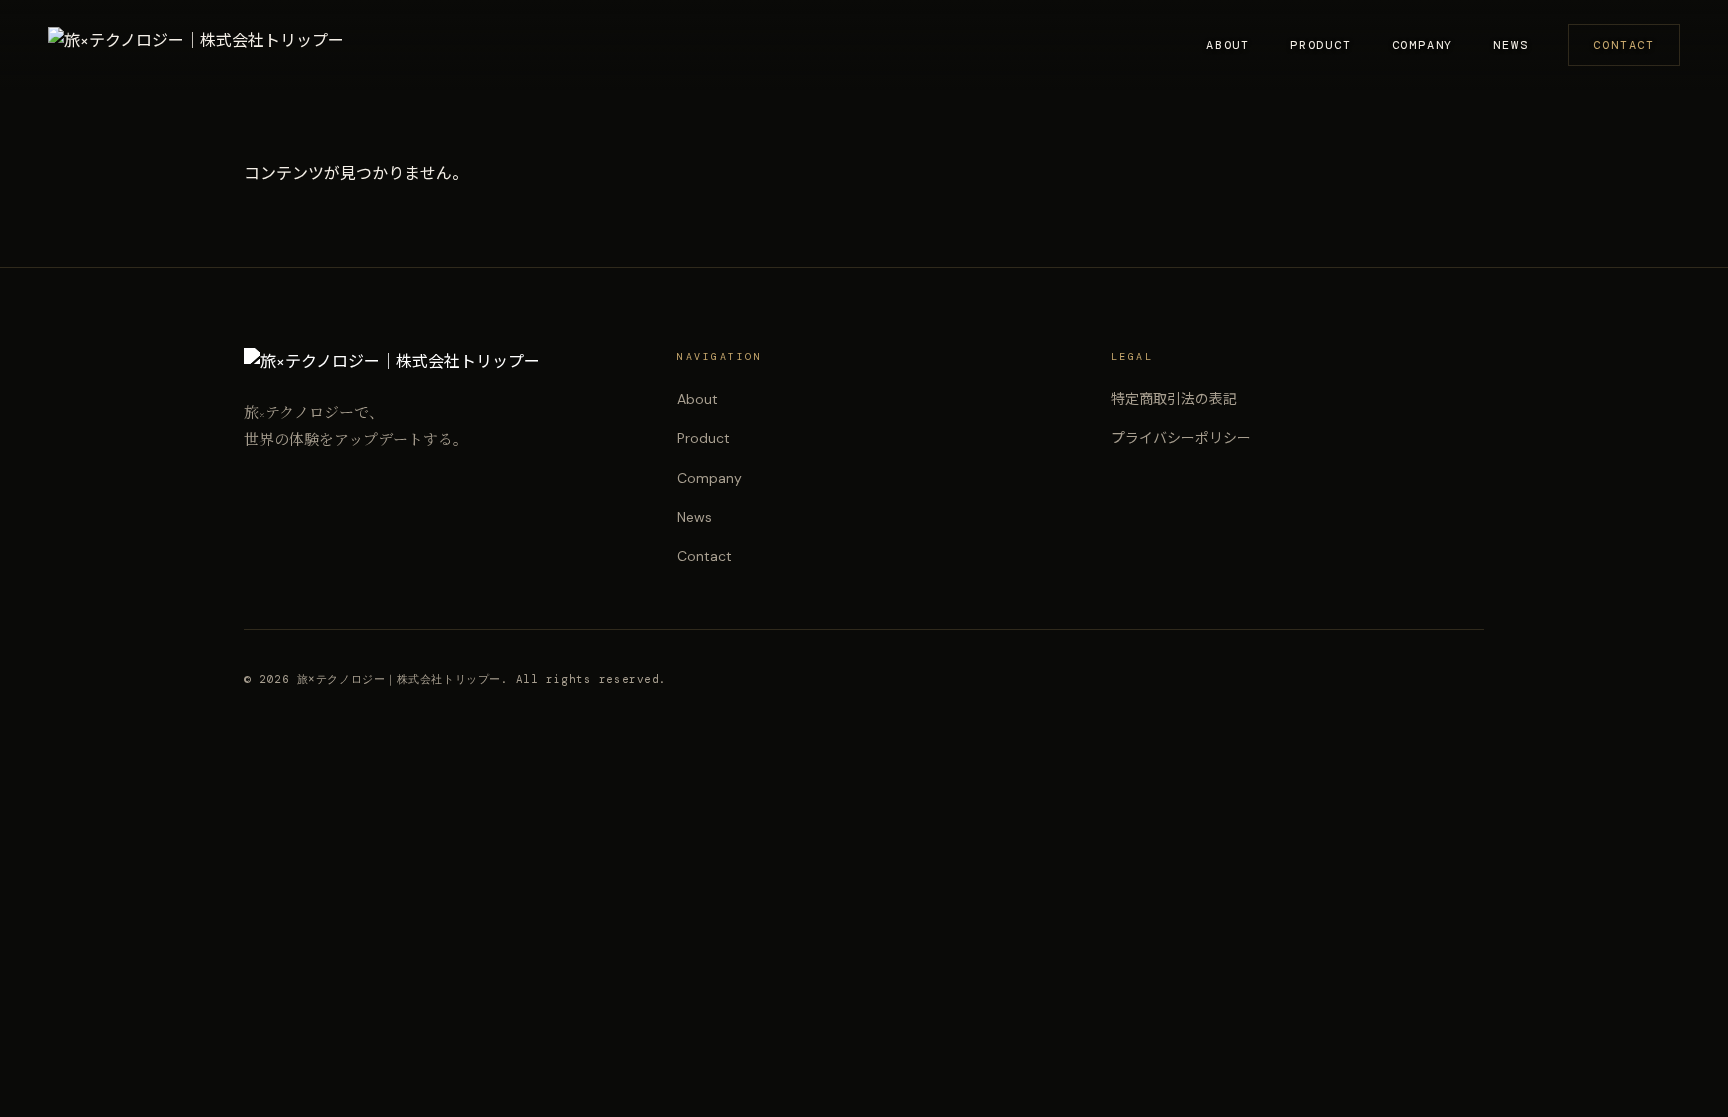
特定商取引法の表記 (1174, 399)
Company (1423, 45)
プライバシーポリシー (1181, 438)
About (1228, 45)
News (1510, 45)
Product (1321, 45)
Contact (1624, 45)
